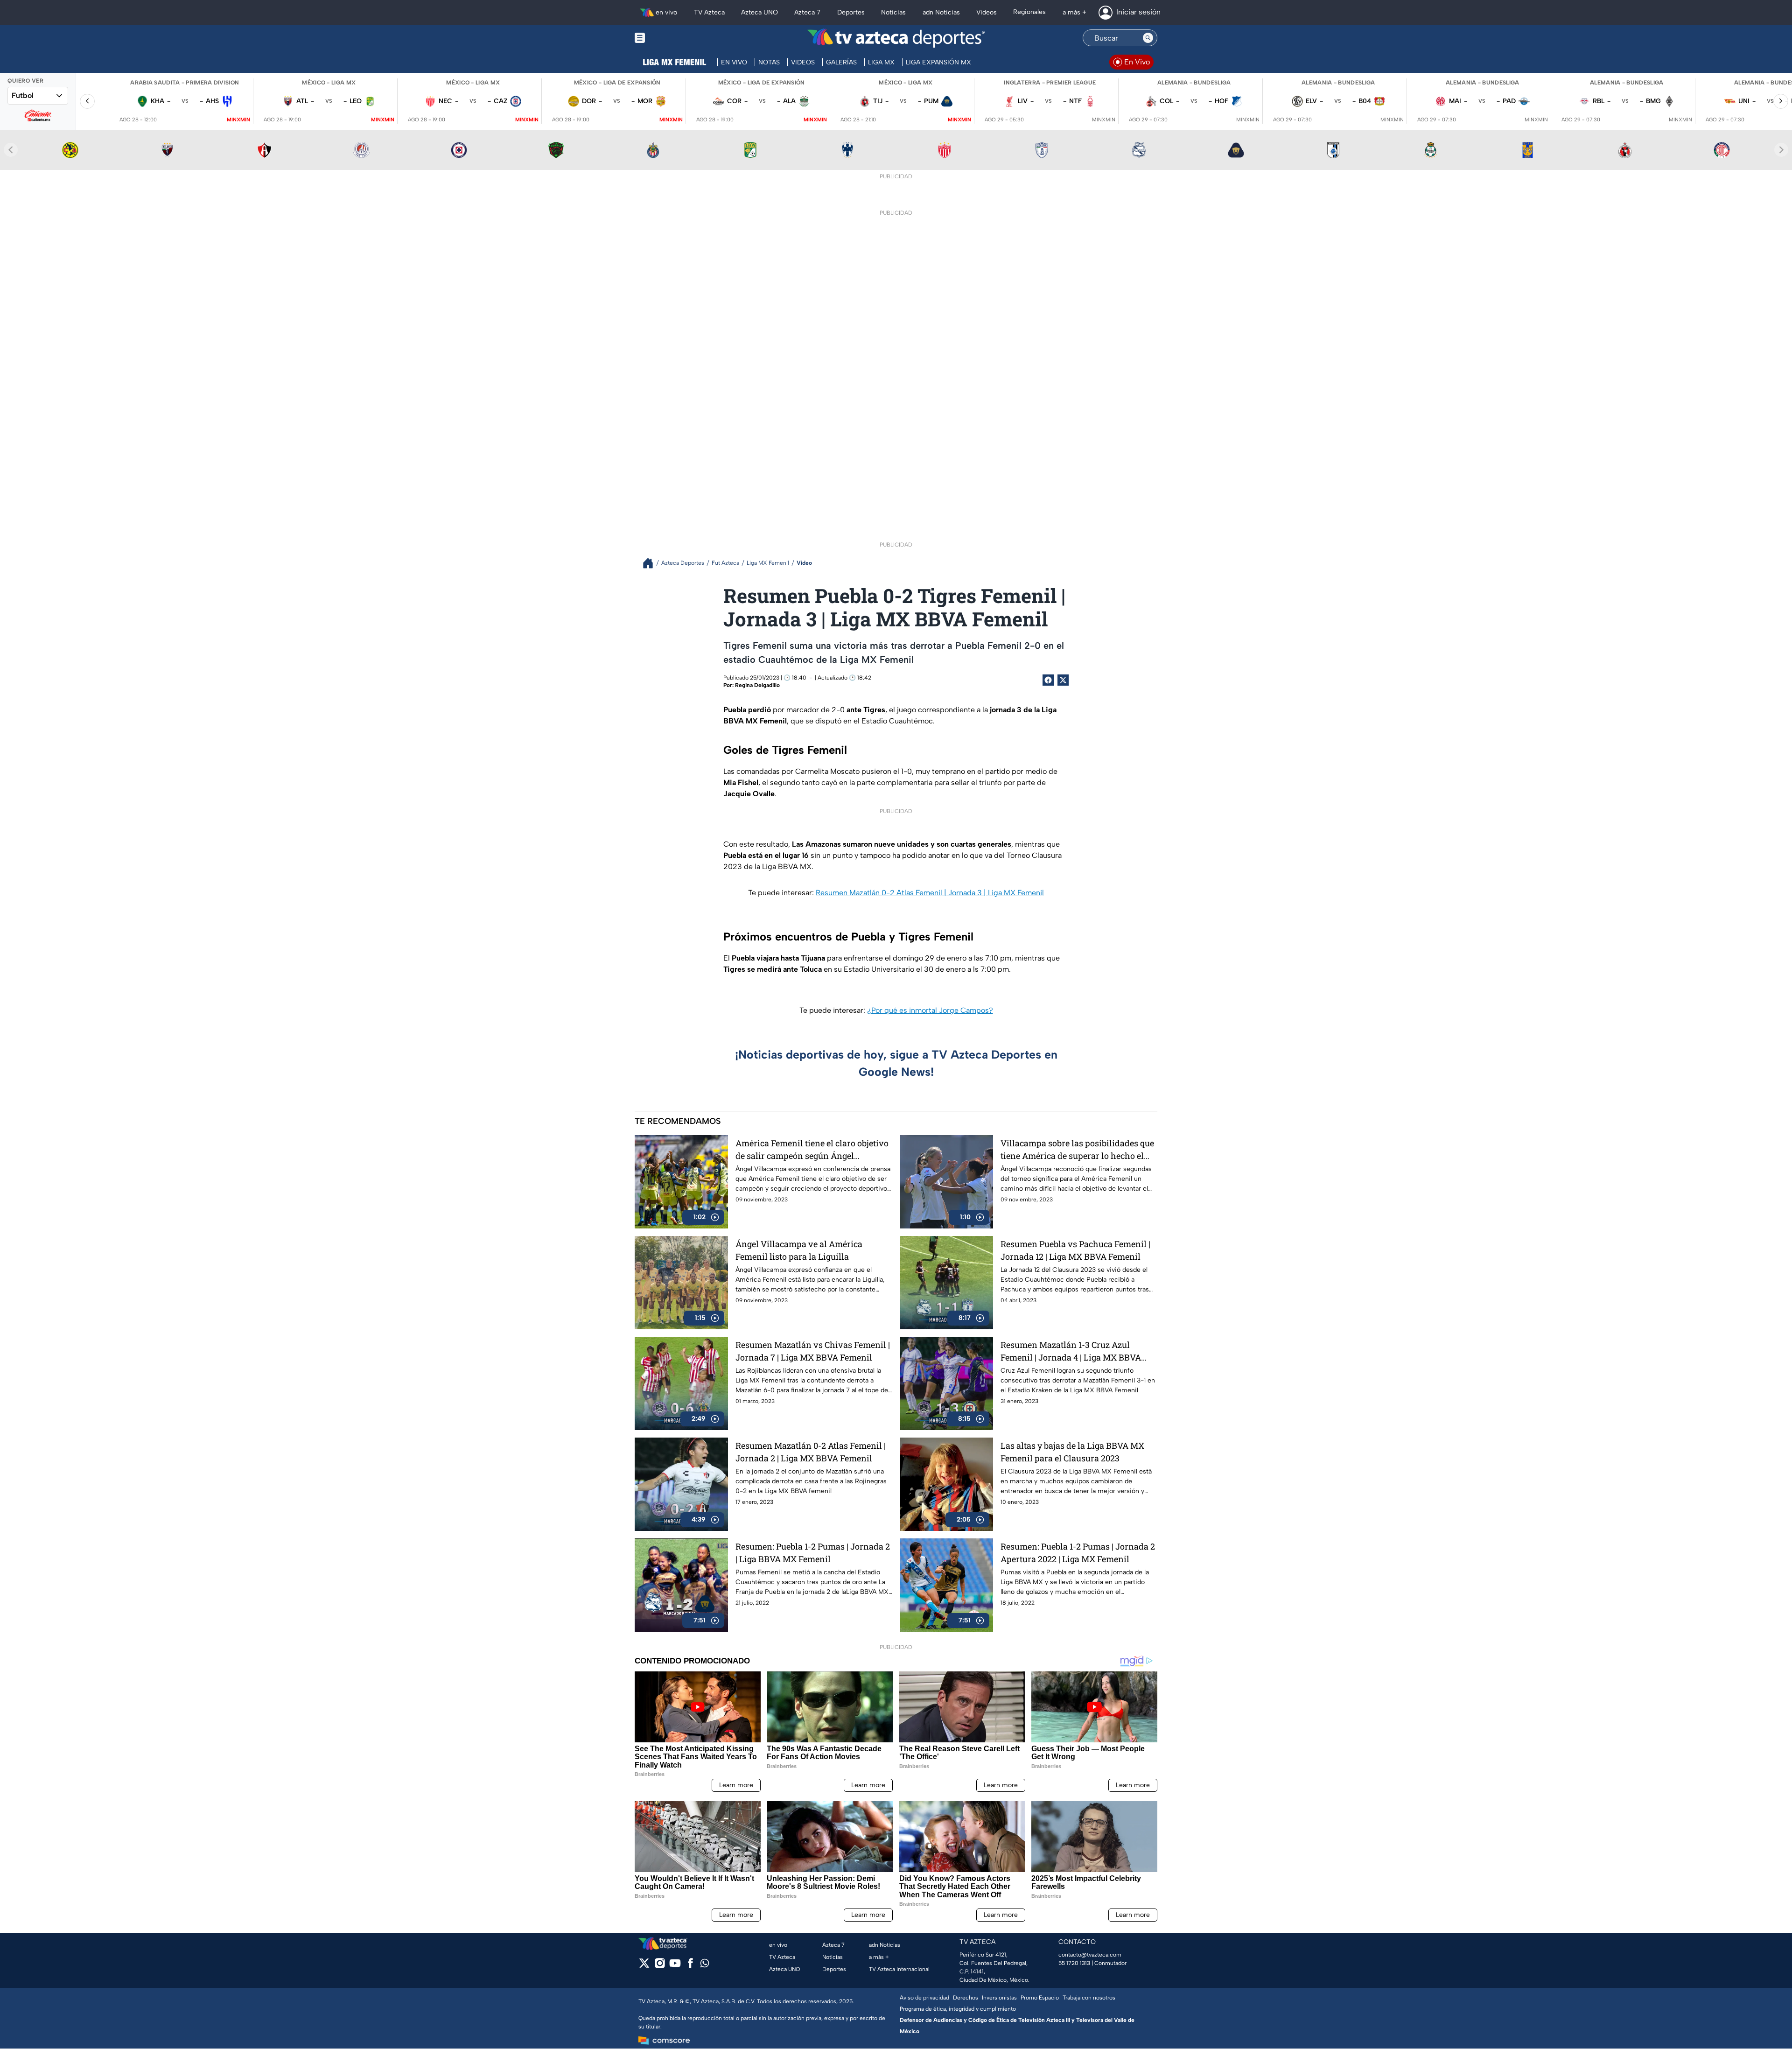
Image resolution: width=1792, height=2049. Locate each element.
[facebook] (690, 1966)
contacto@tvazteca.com (1090, 1955)
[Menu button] (672, 38)
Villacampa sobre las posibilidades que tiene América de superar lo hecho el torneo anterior (1077, 1150)
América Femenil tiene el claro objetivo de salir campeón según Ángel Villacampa (812, 1150)
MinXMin (238, 120)
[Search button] (1148, 38)
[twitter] (644, 1966)
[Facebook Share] (1048, 680)
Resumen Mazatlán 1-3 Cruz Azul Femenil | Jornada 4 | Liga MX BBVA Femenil (1071, 1351)
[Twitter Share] (1063, 680)
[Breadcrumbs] (652, 563)
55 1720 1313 (1074, 1963)
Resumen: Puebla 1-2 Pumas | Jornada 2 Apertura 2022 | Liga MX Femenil (1078, 1553)
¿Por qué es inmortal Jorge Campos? (930, 1010)
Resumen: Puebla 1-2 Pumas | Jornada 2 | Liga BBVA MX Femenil (813, 1553)
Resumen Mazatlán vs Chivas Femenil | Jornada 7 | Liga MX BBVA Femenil (813, 1351)
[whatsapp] (705, 1965)
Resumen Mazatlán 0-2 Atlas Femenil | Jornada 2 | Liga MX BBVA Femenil (811, 1452)
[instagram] (660, 1966)
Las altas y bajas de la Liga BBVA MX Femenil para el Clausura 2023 (1072, 1452)
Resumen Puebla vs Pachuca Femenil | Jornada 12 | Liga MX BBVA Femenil (1075, 1250)
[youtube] (675, 1966)
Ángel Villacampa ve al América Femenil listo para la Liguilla (799, 1250)
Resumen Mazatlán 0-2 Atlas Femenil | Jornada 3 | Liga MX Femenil (930, 893)
